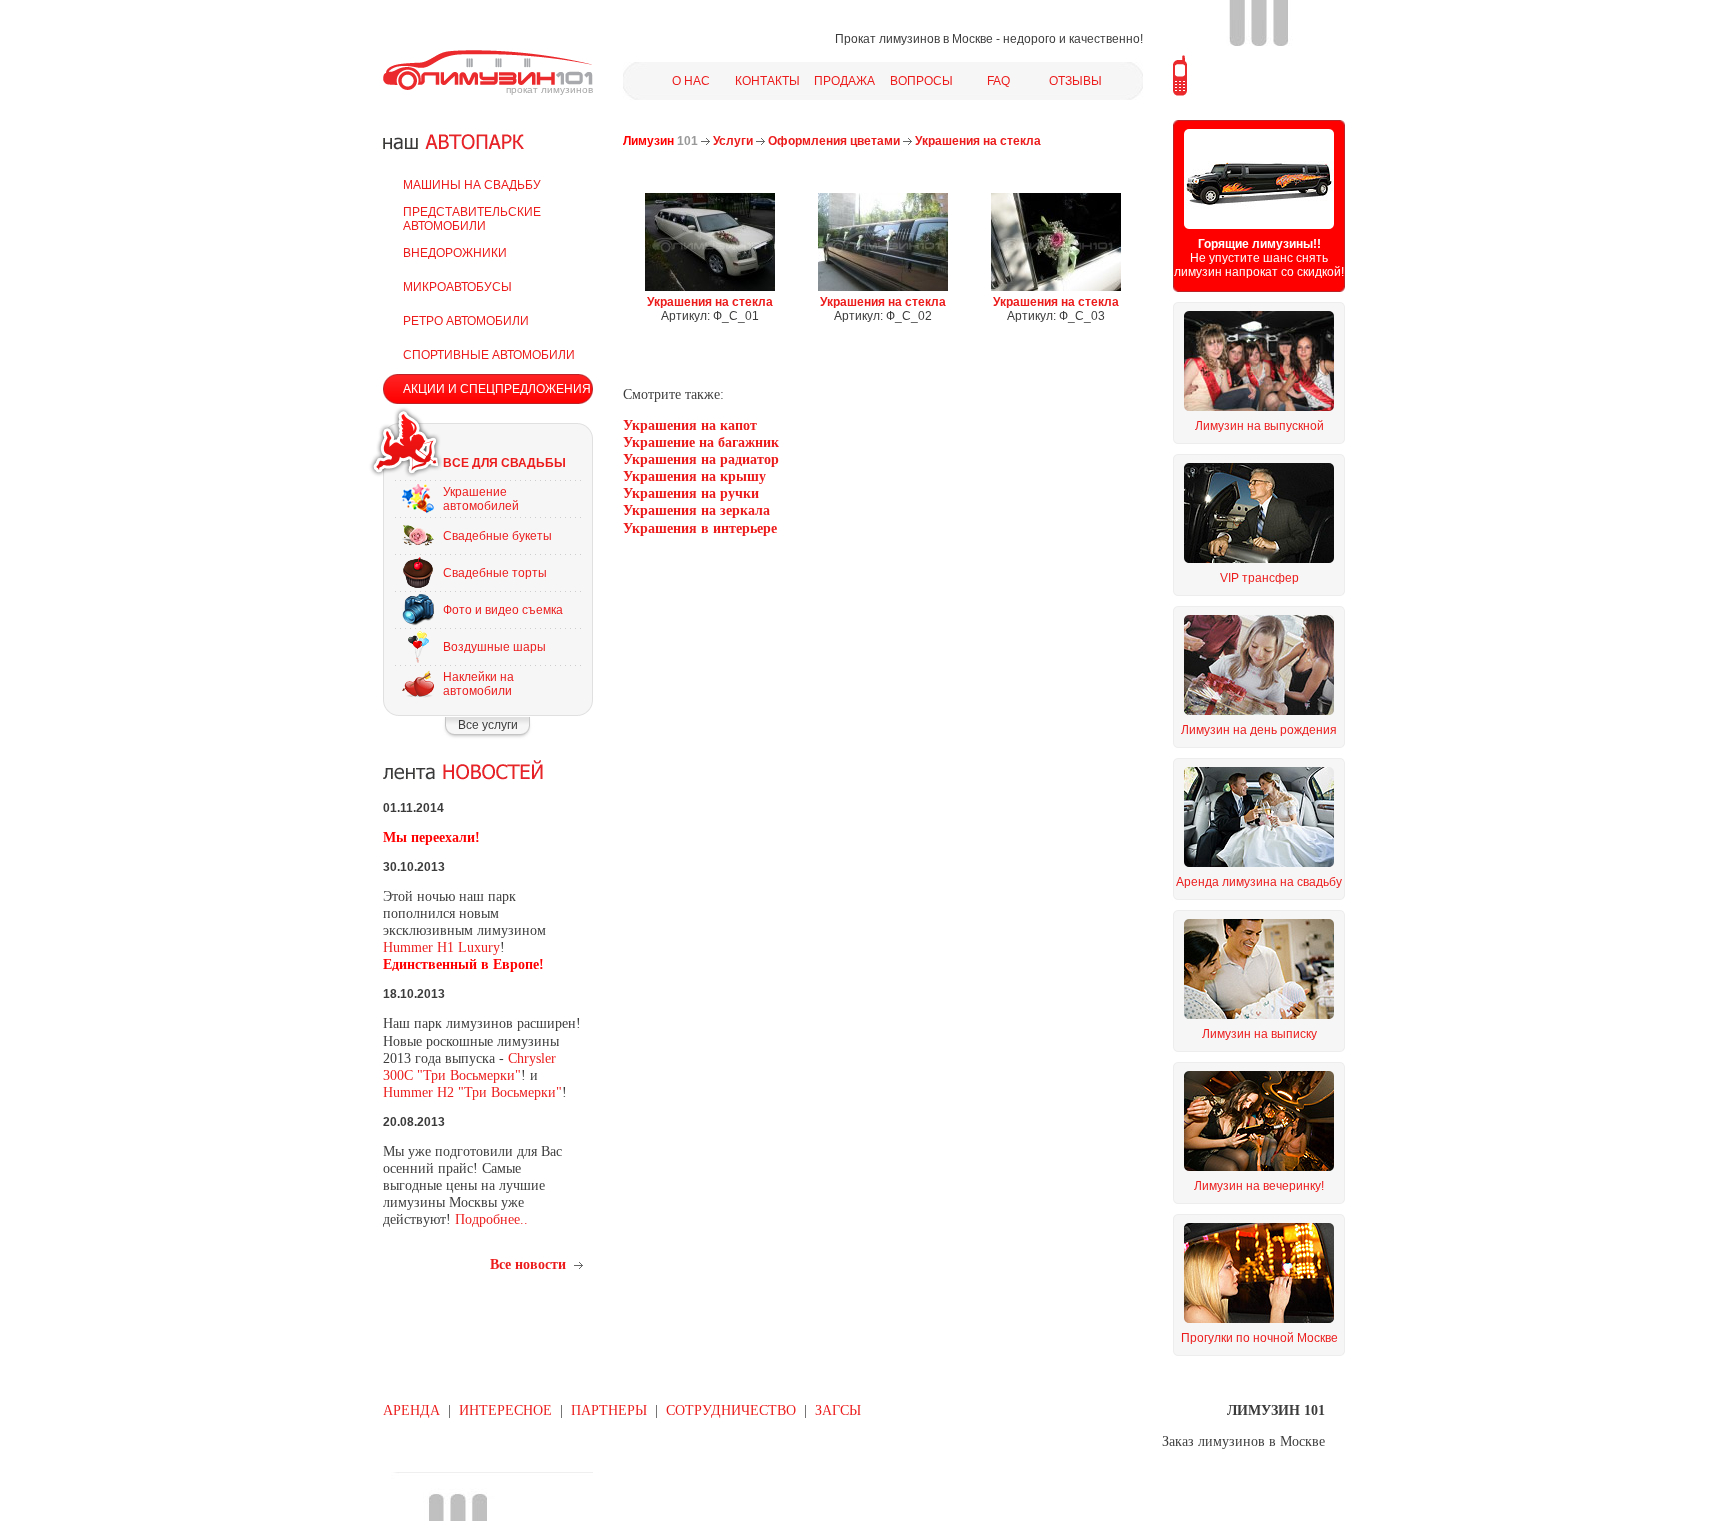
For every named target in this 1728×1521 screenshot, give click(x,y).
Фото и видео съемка (503, 610)
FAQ (998, 81)
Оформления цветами (834, 141)
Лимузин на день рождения (1259, 730)
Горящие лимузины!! (1259, 244)
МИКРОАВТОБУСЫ (457, 287)
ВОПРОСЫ (921, 81)
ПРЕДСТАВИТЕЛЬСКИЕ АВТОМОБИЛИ (472, 219)
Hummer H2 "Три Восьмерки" (472, 1092)
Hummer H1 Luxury (441, 947)
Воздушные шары (494, 647)
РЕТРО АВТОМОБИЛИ (466, 321)
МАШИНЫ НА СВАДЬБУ (472, 185)
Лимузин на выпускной (1259, 426)
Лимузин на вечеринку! (1259, 1186)
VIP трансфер (1259, 578)
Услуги (733, 141)
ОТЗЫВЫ (1075, 81)
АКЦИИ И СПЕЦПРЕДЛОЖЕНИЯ (497, 389)
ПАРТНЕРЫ (609, 1410)
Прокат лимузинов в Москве (914, 39)
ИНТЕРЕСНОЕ (505, 1410)
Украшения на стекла (978, 141)
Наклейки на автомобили (478, 684)
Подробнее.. (491, 1219)
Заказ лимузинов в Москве (1243, 1441)
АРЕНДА (411, 1410)
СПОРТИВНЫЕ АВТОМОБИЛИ (489, 355)
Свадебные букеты (497, 536)
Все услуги (488, 725)
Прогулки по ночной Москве (1259, 1338)
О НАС (691, 81)
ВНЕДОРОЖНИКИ (455, 253)
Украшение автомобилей (481, 499)
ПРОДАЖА (844, 81)
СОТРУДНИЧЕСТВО (731, 1410)
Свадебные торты (495, 573)
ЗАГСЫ (838, 1410)
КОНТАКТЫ (767, 81)
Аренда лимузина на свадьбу (1259, 882)
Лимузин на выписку (1259, 1034)
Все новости (528, 1264)
